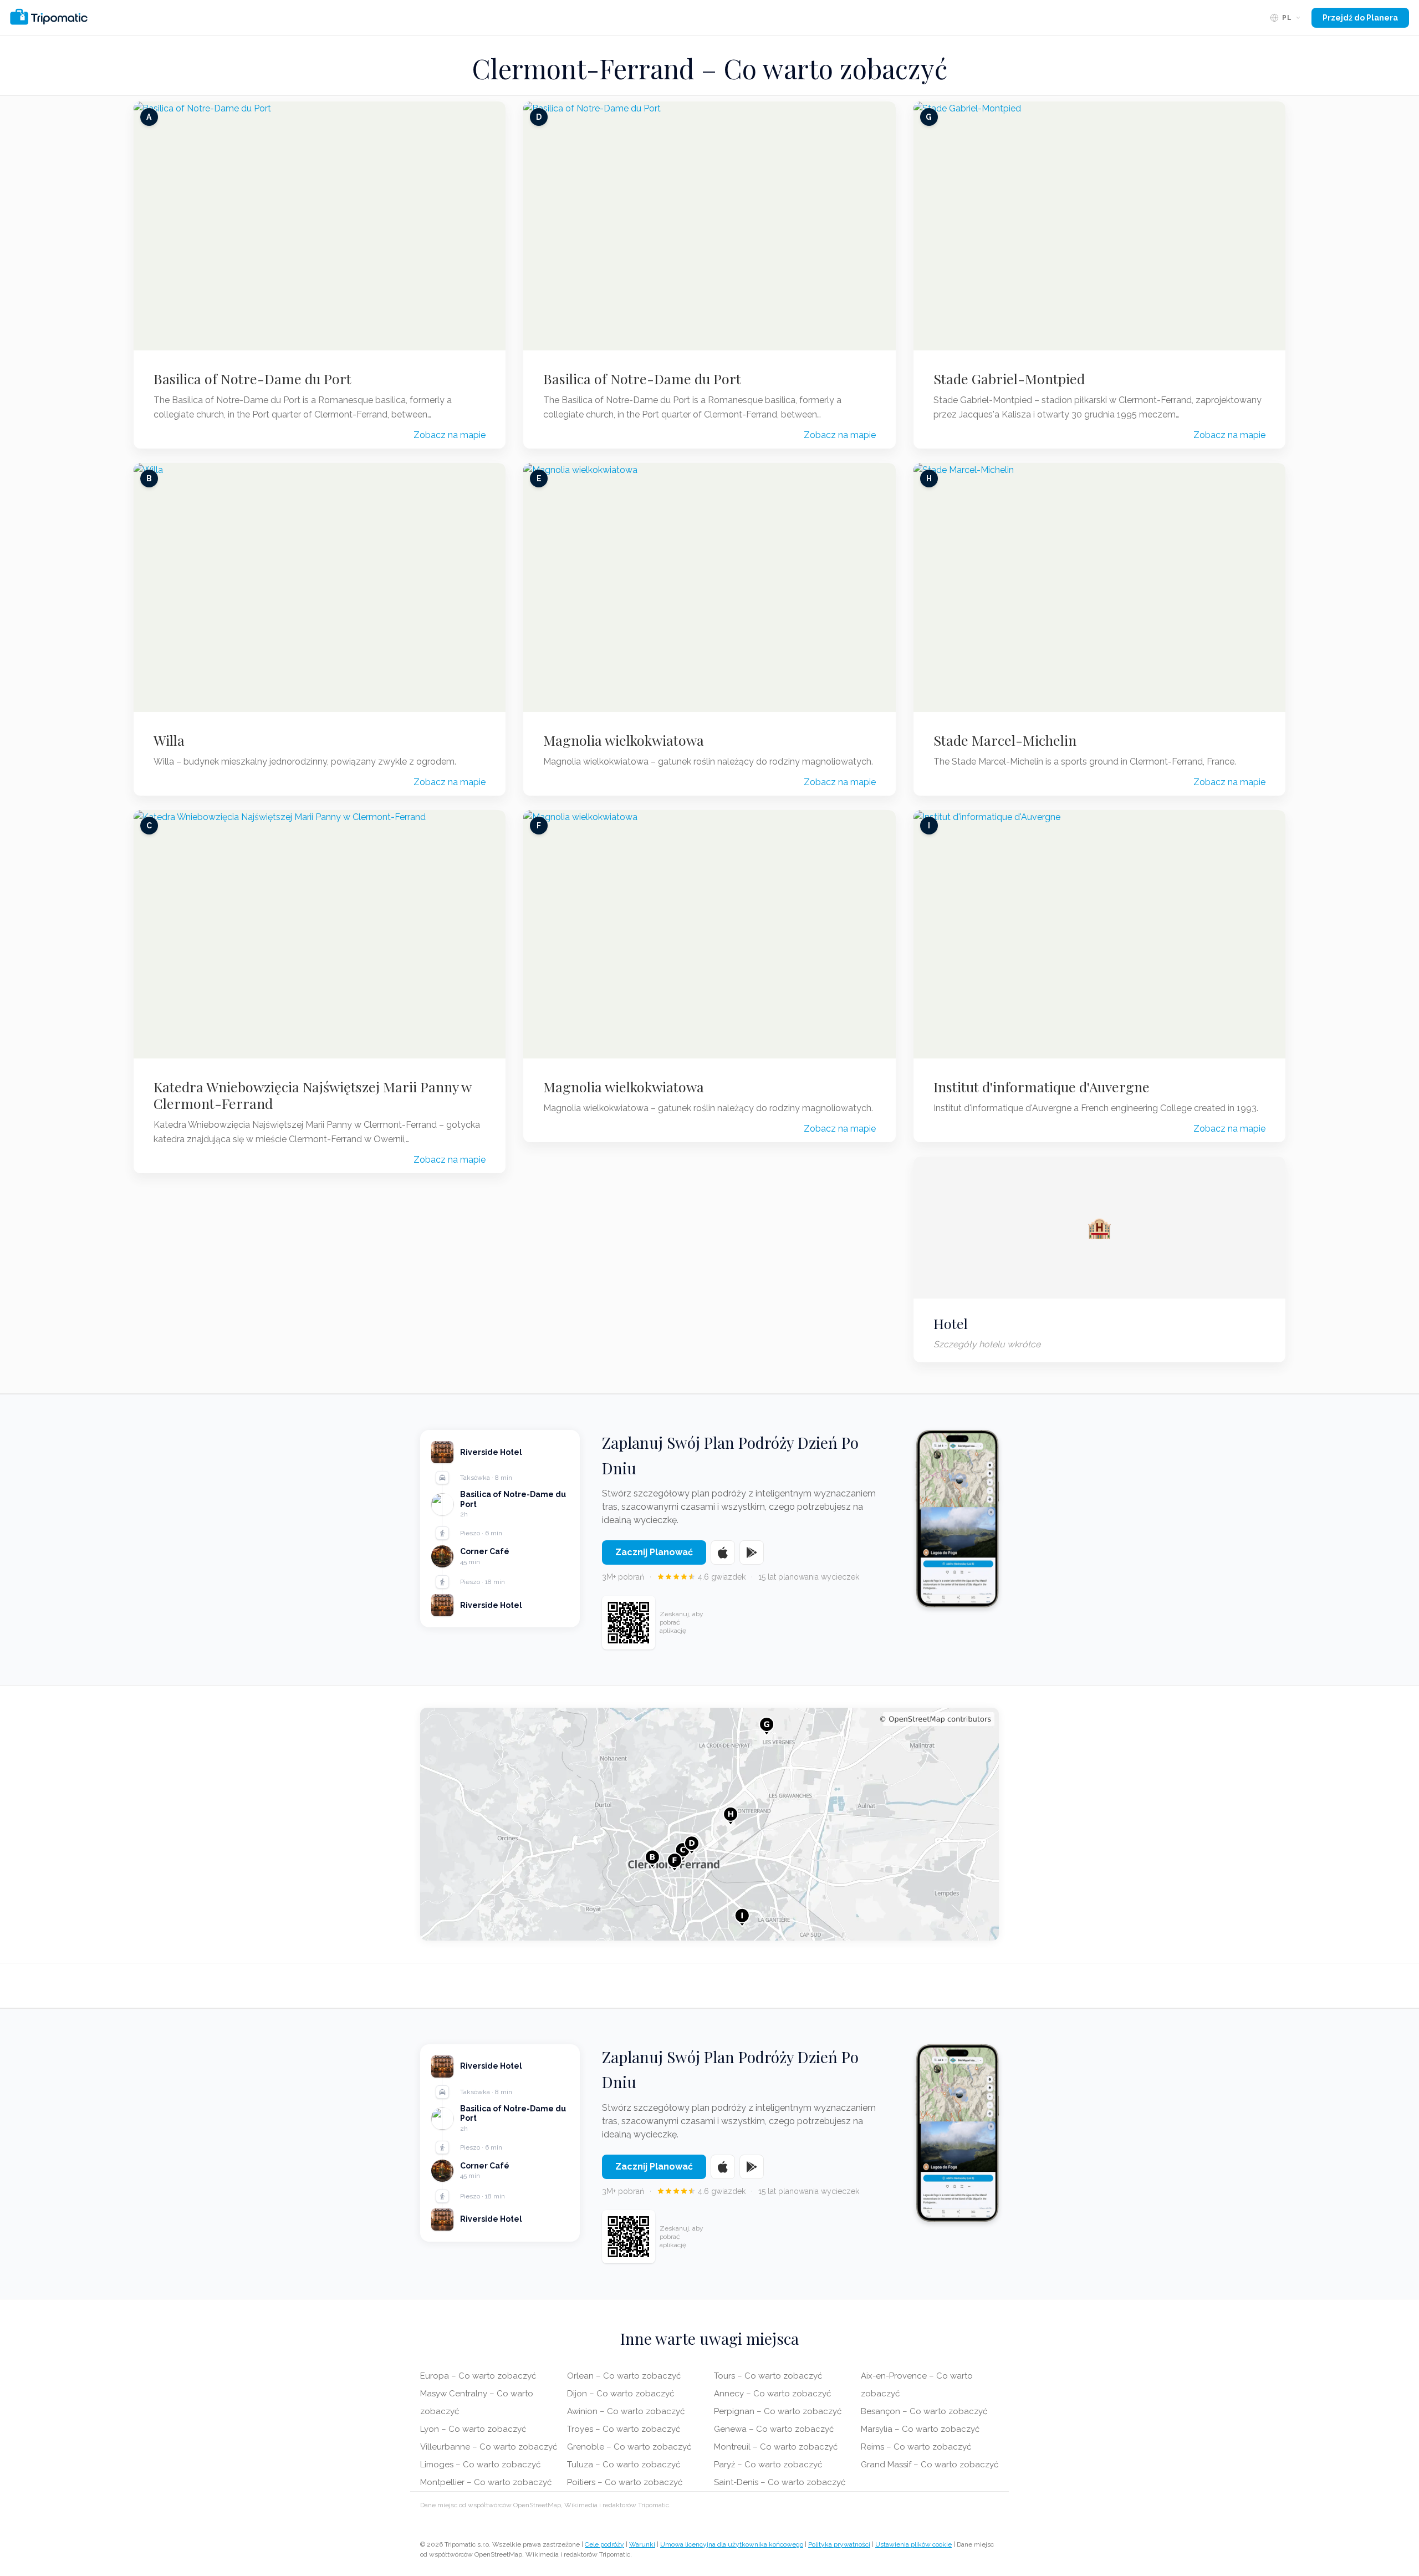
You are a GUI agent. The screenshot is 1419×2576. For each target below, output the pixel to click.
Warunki (642, 2544)
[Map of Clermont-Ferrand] (709, 1824)
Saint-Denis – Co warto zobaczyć (780, 2482)
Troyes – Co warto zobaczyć (624, 2429)
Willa (169, 740)
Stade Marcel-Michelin (1005, 740)
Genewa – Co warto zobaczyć (774, 2429)
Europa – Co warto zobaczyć (478, 2376)
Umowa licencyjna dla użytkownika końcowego (732, 2544)
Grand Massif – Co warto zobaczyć (930, 2465)
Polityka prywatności (839, 2544)
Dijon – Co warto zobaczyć (621, 2394)
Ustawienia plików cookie (913, 2544)
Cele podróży (604, 2544)
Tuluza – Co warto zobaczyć (624, 2465)
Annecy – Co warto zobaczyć (772, 2394)
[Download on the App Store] (723, 1552)
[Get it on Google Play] (752, 1552)
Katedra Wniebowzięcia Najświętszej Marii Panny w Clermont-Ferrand (312, 1095)
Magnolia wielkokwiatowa (624, 740)
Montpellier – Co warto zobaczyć (486, 2482)
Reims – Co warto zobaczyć (916, 2447)
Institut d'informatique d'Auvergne (1042, 1087)
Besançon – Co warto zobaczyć (924, 2411)
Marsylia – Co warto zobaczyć (920, 2429)
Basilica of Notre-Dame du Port (252, 379)
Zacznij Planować (654, 1552)
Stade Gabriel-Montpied (1009, 379)
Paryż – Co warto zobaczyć (768, 2465)
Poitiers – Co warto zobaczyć (625, 2482)
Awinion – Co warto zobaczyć (626, 2411)
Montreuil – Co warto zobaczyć (776, 2447)
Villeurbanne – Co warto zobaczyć (489, 2447)
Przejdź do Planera (1360, 18)
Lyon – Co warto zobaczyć (473, 2429)
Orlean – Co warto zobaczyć (624, 2376)
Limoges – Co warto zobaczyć (480, 2465)
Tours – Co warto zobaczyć (768, 2376)
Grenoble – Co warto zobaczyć (629, 2447)
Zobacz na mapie (450, 435)
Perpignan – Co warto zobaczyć (778, 2411)
